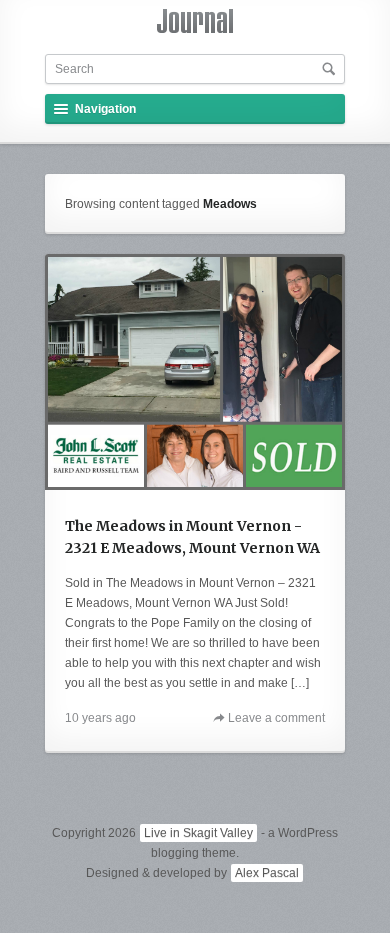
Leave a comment (276, 718)
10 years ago (100, 718)
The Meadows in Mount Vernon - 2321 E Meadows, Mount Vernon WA (192, 537)
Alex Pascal (267, 873)
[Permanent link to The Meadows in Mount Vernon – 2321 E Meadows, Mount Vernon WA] (195, 372)
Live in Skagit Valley (198, 833)
